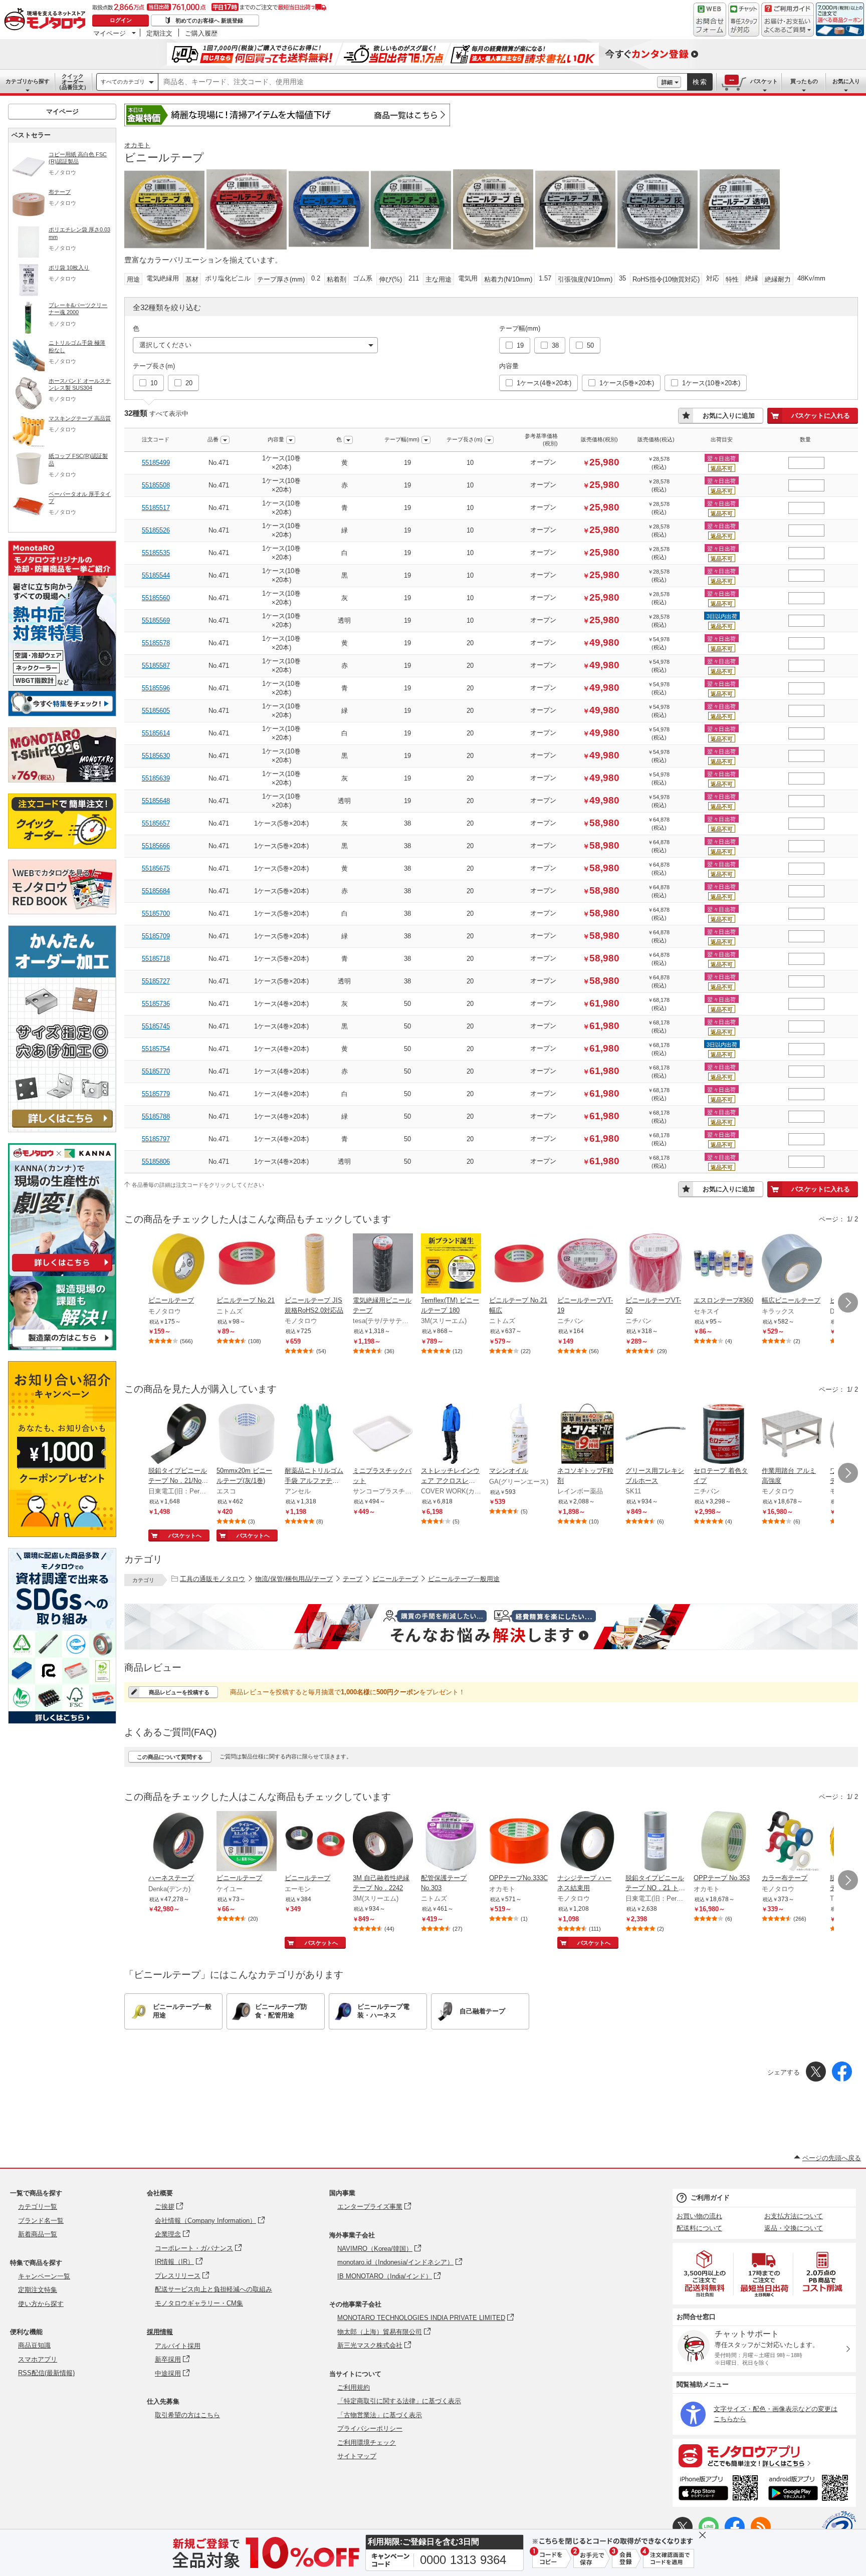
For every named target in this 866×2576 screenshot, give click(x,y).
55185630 (156, 756)
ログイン (121, 20)
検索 (700, 82)
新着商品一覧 (38, 2234)
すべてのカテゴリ (123, 82)
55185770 (156, 1071)
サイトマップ (357, 2456)
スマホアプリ (38, 2359)
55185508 (156, 485)
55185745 (156, 1026)
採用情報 (160, 2332)
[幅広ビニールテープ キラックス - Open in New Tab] (792, 1264)
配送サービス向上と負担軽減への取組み (213, 2289)
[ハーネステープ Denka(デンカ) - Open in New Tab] (178, 1842)
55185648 (156, 801)
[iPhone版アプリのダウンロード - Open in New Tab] (718, 2489)
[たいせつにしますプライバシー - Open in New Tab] (839, 2528)
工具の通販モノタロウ (212, 1579)
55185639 (156, 778)
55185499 (156, 463)
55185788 (156, 1116)
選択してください (165, 345)
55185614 (156, 733)
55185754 (156, 1049)
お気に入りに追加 (729, 416)
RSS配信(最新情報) (46, 2373)
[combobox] (408, 82)
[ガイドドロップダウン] (788, 26)
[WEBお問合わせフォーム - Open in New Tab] (710, 20)
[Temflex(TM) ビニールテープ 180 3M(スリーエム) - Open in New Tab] (451, 1264)
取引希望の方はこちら (187, 2415)
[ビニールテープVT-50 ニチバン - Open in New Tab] (656, 1264)
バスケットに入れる (821, 416)
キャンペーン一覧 (44, 2276)
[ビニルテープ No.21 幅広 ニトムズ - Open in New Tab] (519, 1264)
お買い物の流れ (699, 2216)
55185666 (156, 846)
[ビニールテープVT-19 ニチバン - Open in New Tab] (587, 1264)
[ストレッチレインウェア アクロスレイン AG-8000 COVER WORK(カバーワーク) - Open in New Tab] (451, 1435)
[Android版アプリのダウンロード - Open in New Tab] (810, 2489)
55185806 (156, 1162)
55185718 (156, 959)
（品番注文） (73, 82)
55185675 (156, 868)
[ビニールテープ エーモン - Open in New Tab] (315, 1842)
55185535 (156, 553)
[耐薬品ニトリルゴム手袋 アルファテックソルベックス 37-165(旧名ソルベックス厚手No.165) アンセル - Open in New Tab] (315, 1435)
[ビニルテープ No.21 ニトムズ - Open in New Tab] (247, 1264)
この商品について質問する (170, 1757)
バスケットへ (185, 1535)
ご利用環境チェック (367, 2442)
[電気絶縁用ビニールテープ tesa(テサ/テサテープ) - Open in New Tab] (383, 1264)
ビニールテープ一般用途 (464, 1579)
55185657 (156, 823)
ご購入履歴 (201, 33)
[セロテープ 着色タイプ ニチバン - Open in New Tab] (724, 1435)
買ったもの (804, 81)
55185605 (156, 711)
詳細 (667, 82)
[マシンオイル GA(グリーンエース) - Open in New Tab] (519, 1435)
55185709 (156, 936)
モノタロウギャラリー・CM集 (199, 2303)
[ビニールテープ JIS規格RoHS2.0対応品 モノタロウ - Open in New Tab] (315, 1264)
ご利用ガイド (710, 2198)
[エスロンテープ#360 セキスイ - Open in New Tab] (724, 1264)
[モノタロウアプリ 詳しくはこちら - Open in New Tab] (764, 2455)
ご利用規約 (354, 2387)
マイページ (110, 33)
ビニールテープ (395, 1579)
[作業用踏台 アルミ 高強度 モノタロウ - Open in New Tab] (792, 1435)
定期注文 (159, 33)
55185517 (156, 508)
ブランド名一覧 (41, 2221)
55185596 (156, 688)
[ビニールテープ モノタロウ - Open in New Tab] (178, 1264)
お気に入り (846, 81)
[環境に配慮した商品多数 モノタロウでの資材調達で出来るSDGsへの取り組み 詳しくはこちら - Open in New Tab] (62, 1721)
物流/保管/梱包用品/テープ (294, 1579)
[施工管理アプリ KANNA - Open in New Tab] (62, 1271)
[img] (47, 20)
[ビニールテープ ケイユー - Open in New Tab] (247, 1842)
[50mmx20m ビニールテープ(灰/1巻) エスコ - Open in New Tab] (247, 1435)
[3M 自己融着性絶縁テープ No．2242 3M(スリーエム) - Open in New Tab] (383, 1842)
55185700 (156, 914)
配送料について (699, 2228)
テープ (353, 1579)
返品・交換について (794, 2228)
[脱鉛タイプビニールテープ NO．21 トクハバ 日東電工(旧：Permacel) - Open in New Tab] (656, 1842)
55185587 (156, 666)
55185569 (156, 620)
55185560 (156, 598)
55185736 (156, 1004)
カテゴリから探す (28, 81)
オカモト (137, 145)
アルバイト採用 (178, 2346)
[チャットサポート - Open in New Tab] (744, 20)
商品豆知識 (34, 2345)
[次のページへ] (848, 1303)
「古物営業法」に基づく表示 (380, 2415)
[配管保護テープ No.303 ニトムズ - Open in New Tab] (451, 1842)
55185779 (156, 1094)
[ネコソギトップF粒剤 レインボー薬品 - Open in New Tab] (587, 1435)
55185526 (156, 530)
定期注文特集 (38, 2290)
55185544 (156, 575)
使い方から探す (41, 2304)
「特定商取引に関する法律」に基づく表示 (399, 2401)
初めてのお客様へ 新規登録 (209, 21)
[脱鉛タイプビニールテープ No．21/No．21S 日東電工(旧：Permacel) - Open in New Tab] (178, 1435)
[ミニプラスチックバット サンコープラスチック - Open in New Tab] (383, 1435)
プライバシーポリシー (370, 2428)
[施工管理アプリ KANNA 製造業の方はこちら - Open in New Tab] (62, 1347)
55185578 (156, 643)
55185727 (156, 981)
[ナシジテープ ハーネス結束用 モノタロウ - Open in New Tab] (587, 1842)
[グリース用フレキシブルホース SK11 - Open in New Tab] (656, 1435)
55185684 (156, 891)
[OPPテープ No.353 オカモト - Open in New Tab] (724, 1842)
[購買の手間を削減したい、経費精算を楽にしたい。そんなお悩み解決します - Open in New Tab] (491, 1627)
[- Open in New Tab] (705, 2274)
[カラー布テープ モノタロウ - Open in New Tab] (792, 1842)
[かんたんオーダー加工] (62, 1129)
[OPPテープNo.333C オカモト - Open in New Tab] (519, 1842)
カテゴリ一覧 (38, 2207)
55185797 (156, 1139)
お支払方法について (794, 2216)
